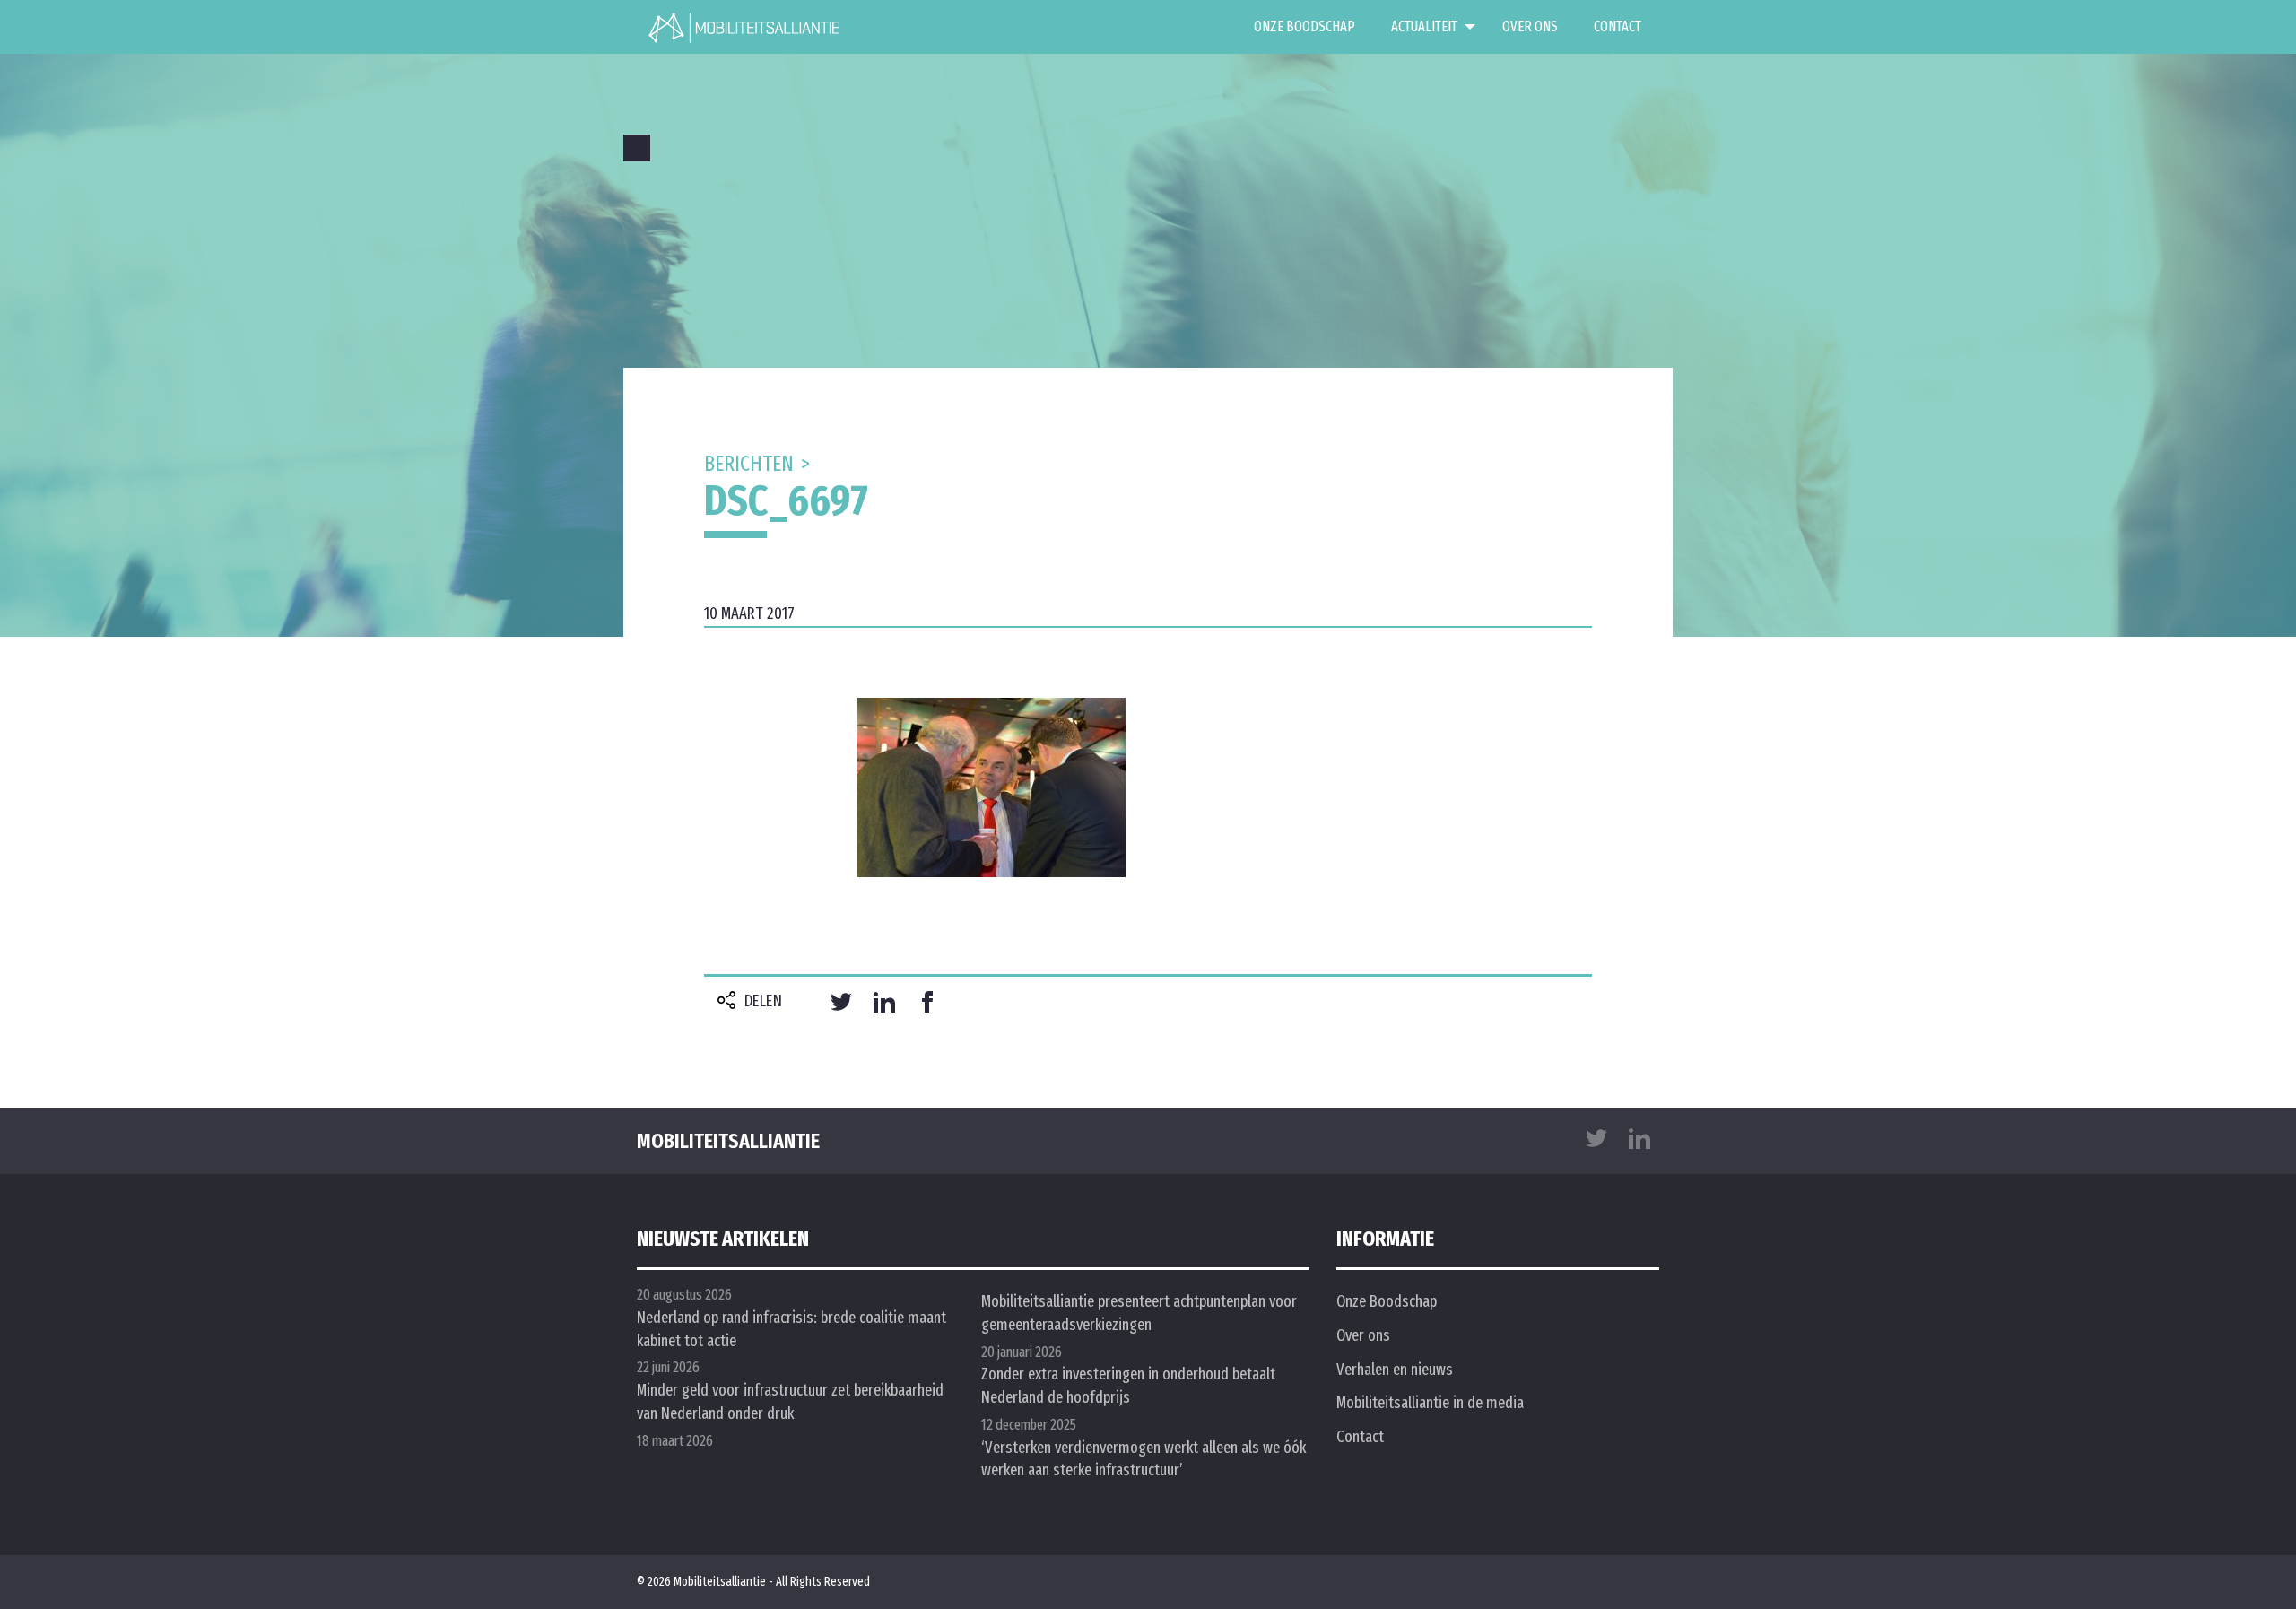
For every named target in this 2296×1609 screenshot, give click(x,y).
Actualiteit (1424, 26)
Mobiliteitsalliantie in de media (1430, 1403)
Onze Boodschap (1305, 26)
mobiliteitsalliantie (728, 1141)
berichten (749, 464)
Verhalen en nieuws (1395, 1370)
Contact (1618, 26)
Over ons (1530, 26)
